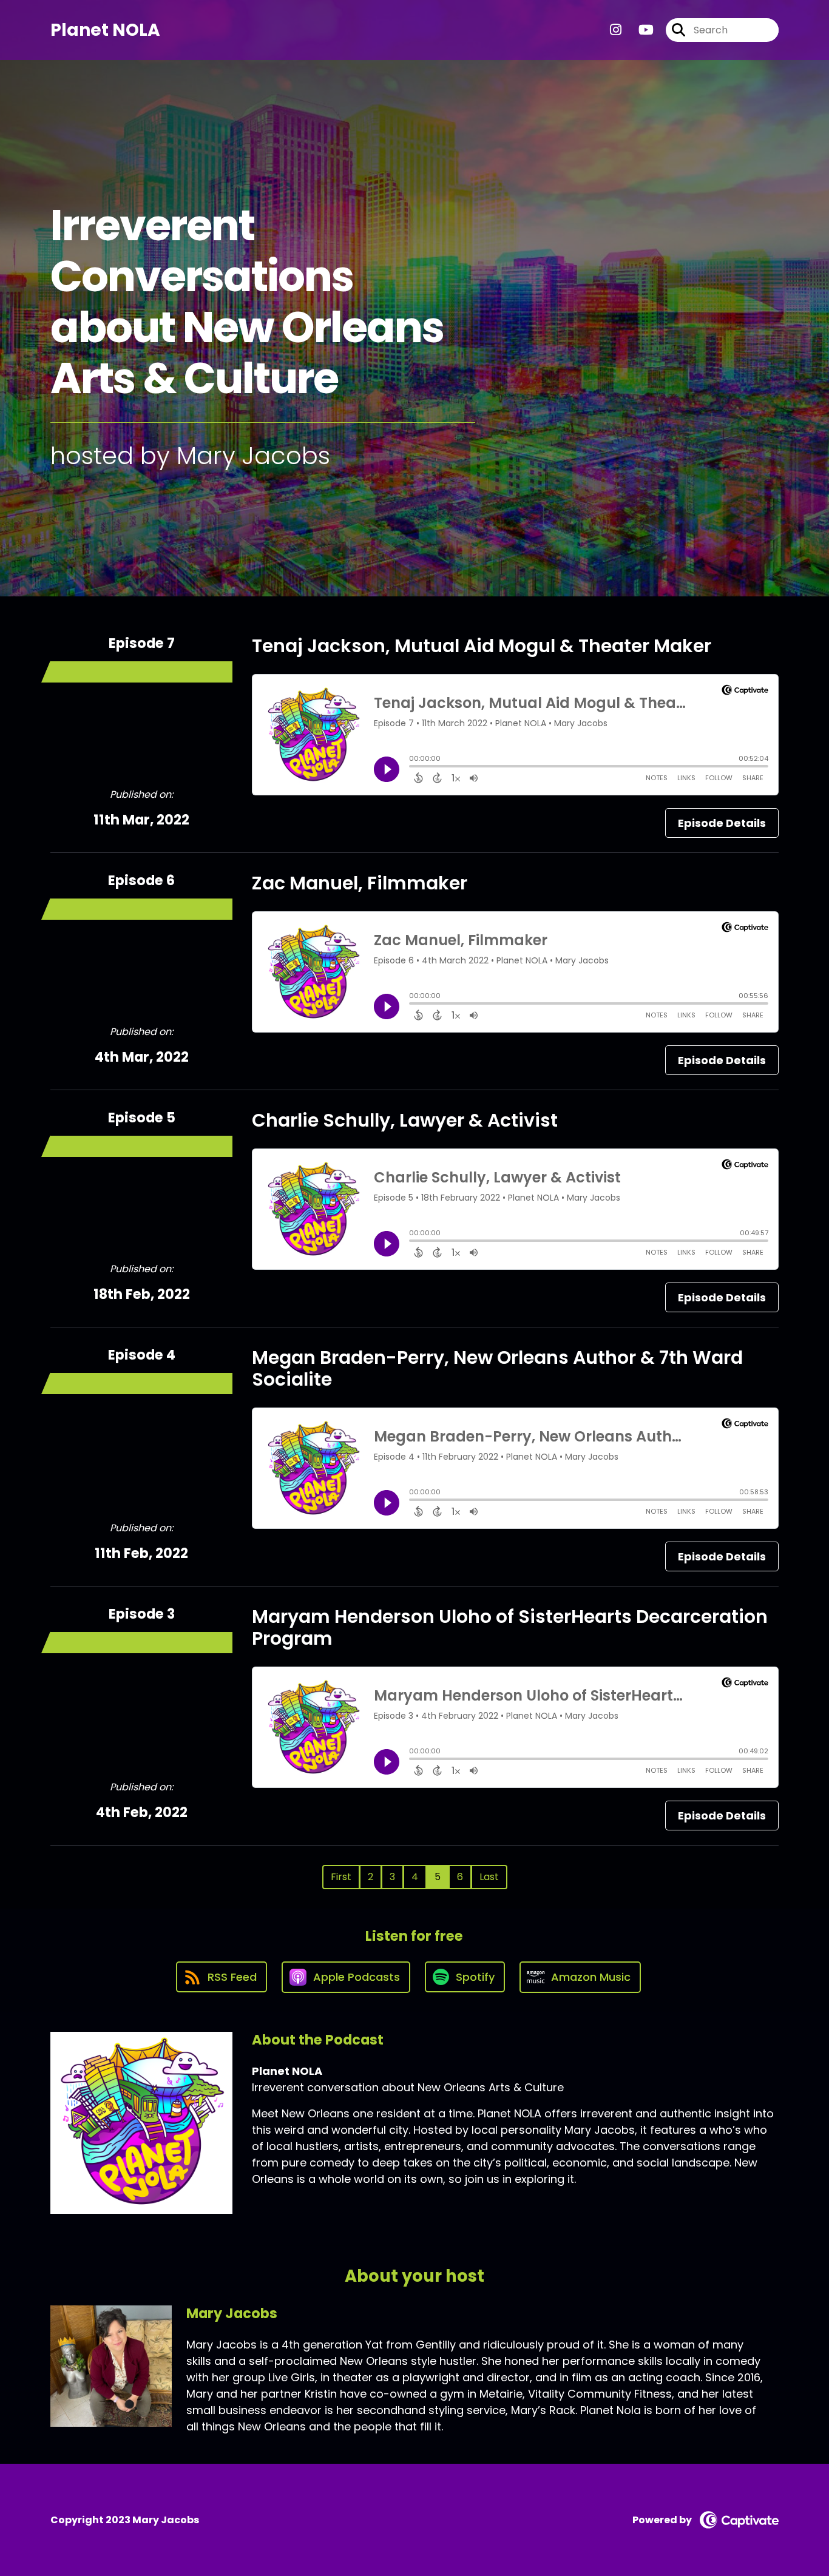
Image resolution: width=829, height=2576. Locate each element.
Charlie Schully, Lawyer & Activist (405, 1120)
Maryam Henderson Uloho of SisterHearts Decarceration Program (510, 1627)
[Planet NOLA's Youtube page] (639, 30)
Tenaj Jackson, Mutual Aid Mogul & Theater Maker (482, 646)
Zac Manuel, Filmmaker (360, 883)
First (341, 1877)
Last (489, 1877)
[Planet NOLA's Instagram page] (616, 30)
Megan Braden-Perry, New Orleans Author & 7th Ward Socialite (497, 1368)
